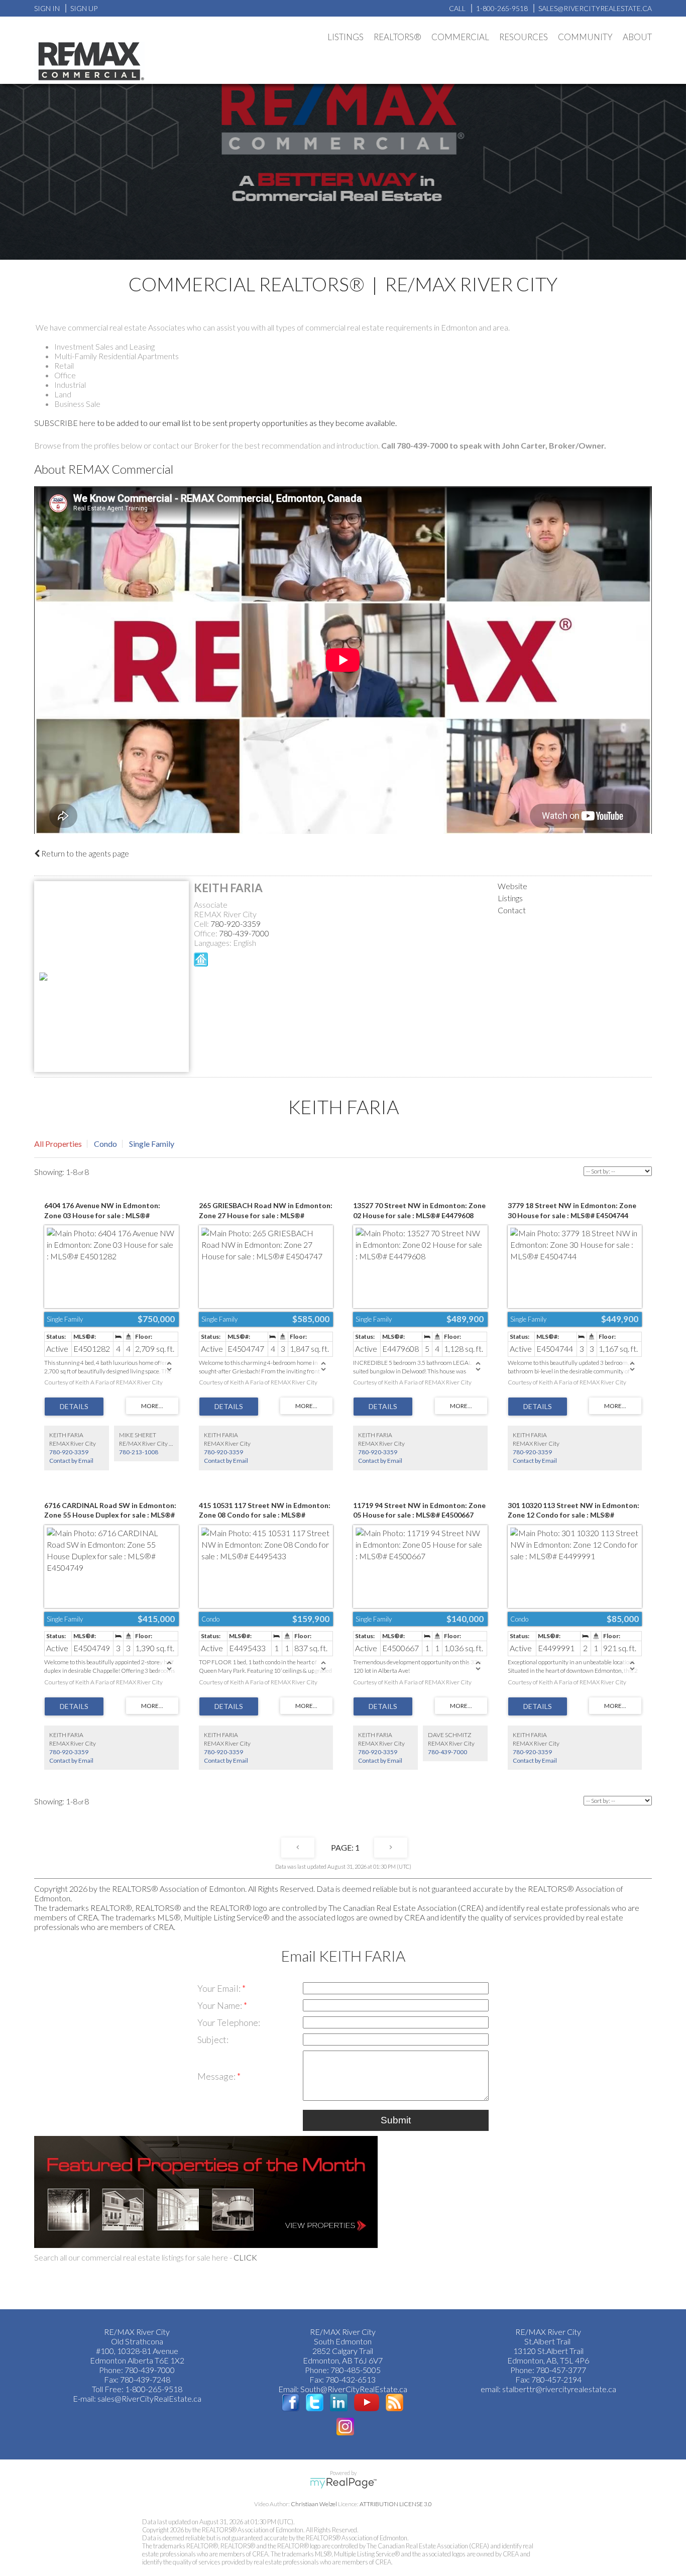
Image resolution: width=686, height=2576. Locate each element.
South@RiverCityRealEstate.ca (354, 2389)
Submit (396, 2120)
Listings (510, 898)
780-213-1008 (139, 1452)
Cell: (202, 924)
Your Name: (220, 2005)
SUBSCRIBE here (65, 423)
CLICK (245, 2257)
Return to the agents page (84, 853)
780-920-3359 (236, 924)
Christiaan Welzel (314, 2504)
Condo (105, 1144)
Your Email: (220, 1988)
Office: (206, 933)
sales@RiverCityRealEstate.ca (149, 2398)
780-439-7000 (244, 933)
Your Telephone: (229, 2022)
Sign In (47, 8)
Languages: (213, 943)
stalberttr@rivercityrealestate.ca (558, 2389)
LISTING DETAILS (74, 1407)
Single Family (152, 1144)
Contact (512, 910)
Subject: (213, 2040)
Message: (217, 2076)
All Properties (58, 1144)
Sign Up (84, 8)
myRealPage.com (343, 2483)
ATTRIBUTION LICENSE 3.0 (396, 2504)
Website (512, 886)
